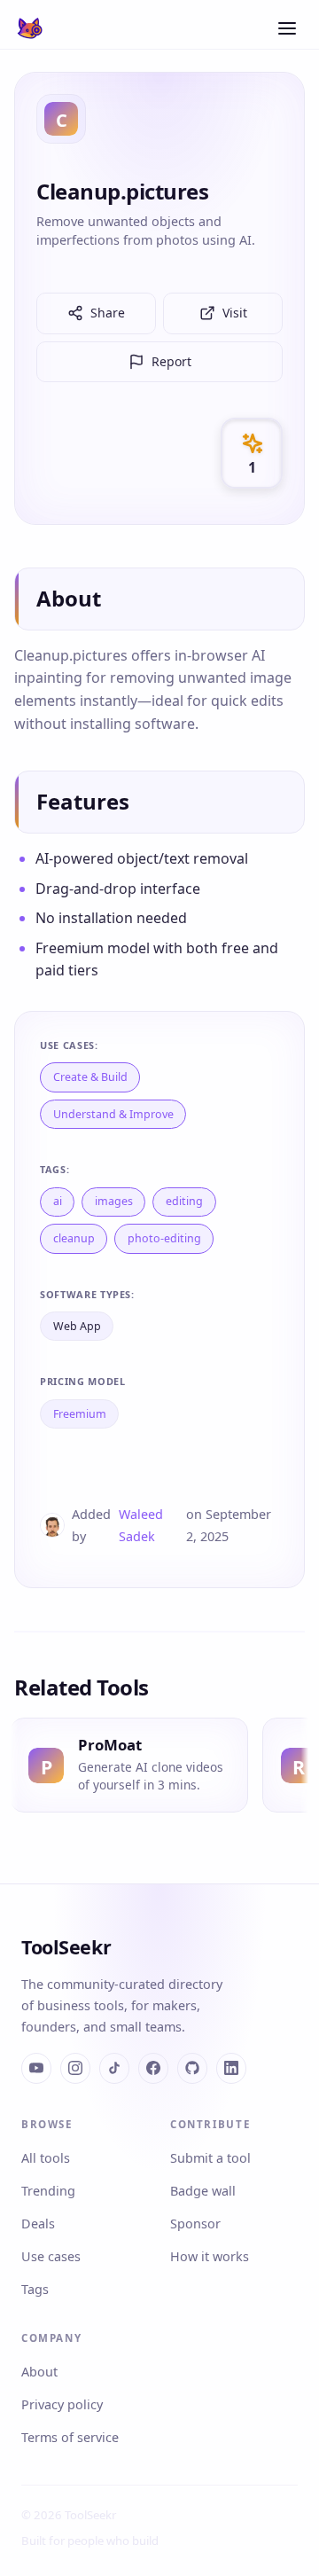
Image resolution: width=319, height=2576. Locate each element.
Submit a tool (210, 2158)
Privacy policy (62, 2404)
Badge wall (203, 2191)
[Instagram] (75, 2068)
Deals (38, 2224)
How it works (210, 2256)
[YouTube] (36, 2068)
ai (58, 1201)
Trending (48, 2191)
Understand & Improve (113, 1114)
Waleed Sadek (141, 1525)
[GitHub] (192, 2068)
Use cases (51, 2256)
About (39, 2372)
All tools (46, 2158)
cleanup (74, 1238)
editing (184, 1201)
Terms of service (70, 2437)
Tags (35, 2289)
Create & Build (90, 1077)
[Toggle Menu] (287, 28)
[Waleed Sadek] (52, 1525)
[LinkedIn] (231, 2068)
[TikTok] (114, 2068)
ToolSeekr (66, 1947)
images (114, 1201)
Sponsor (195, 2224)
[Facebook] (153, 2068)
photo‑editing (164, 1238)
